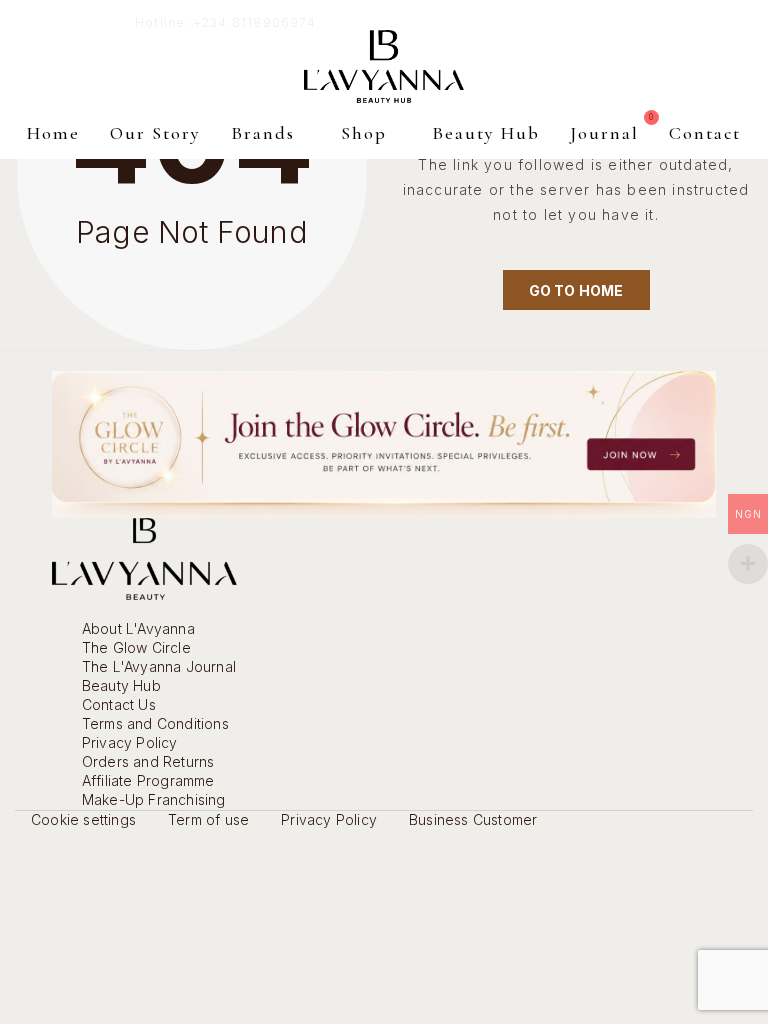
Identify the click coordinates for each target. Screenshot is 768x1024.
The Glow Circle (136, 647)
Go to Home (576, 290)
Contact (705, 133)
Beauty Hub (486, 133)
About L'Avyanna (138, 628)
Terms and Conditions (155, 723)
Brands (263, 133)
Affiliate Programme (148, 780)
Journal (604, 133)
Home (53, 133)
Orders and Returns (148, 761)
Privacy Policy (130, 742)
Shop (364, 133)
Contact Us (119, 704)
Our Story (155, 133)
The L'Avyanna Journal (159, 666)
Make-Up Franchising (154, 799)
